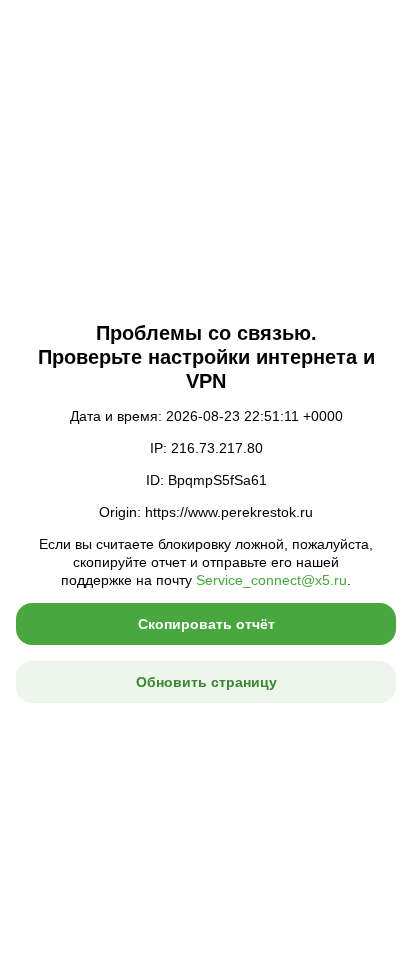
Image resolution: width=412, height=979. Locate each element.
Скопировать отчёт (206, 624)
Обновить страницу (206, 682)
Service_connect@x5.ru (271, 580)
